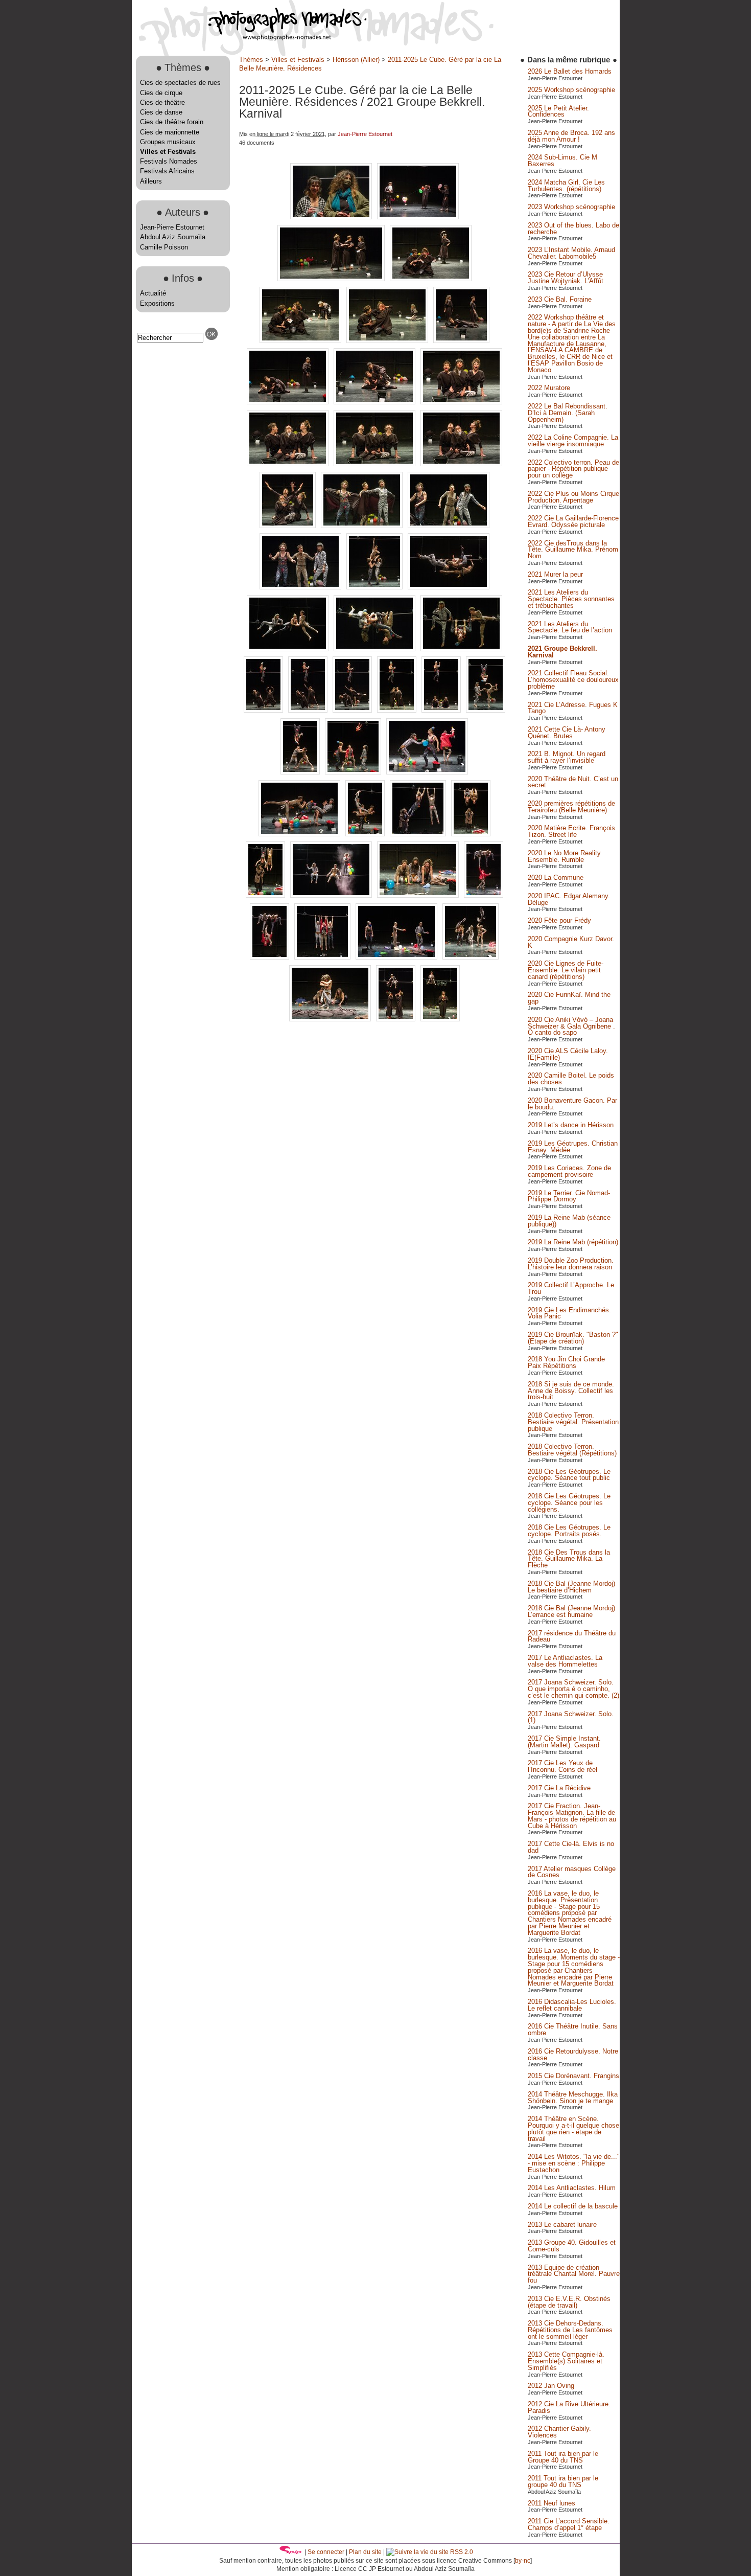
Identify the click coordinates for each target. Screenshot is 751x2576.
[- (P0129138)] (471, 834)
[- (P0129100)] (449, 526)
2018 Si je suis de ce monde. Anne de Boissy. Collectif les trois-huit (571, 1391)
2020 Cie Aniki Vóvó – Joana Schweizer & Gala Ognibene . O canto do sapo (571, 1026)
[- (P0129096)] (289, 526)
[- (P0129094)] (375, 464)
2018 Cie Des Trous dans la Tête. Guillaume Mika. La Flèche (569, 1559)
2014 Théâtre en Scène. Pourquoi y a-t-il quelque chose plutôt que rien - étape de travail (573, 2128)
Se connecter (326, 2552)
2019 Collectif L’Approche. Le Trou (571, 1288)
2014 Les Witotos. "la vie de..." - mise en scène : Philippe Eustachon (574, 2163)
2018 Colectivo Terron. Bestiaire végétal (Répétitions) (572, 1450)
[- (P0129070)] (418, 217)
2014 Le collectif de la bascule (573, 2206)
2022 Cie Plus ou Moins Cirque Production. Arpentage (573, 497)
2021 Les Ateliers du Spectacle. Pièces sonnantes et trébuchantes (571, 599)
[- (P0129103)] (449, 587)
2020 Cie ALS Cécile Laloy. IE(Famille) (568, 1054)
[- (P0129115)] (486, 710)
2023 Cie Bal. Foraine (560, 299)
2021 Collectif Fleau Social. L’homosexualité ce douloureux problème (573, 680)
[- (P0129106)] (461, 649)
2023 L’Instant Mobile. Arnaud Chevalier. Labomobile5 (571, 253)
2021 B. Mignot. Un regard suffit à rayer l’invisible (567, 757)
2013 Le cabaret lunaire (562, 2225)
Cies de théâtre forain (172, 122)
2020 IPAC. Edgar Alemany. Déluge (569, 899)
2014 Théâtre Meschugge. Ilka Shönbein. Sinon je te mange (573, 2098)
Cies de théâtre (162, 102)
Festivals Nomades (169, 161)
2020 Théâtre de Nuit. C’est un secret (573, 782)
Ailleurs (151, 181)
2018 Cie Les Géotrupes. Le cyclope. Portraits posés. (569, 1531)
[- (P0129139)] (266, 895)
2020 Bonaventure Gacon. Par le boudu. (572, 1104)
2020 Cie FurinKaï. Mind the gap (569, 998)
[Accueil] (249, 38)
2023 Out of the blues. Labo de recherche (573, 229)
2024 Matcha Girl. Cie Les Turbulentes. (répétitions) (566, 186)
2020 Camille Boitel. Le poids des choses (571, 1079)
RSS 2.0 (461, 2552)
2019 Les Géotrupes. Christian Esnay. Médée (573, 1147)
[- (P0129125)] (427, 772)
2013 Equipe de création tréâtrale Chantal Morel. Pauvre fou (574, 2274)
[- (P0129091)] (461, 402)
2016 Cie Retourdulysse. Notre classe (573, 2055)
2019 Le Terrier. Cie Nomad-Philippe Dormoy (569, 1196)
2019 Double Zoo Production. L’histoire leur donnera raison (571, 1264)
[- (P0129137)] (419, 834)
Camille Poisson (164, 247)
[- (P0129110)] (309, 710)
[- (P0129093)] (289, 464)
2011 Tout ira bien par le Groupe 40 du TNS (563, 2457)
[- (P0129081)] (289, 402)
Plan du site (365, 2552)
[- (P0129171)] (471, 957)
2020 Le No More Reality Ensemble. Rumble (564, 856)
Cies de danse (161, 112)
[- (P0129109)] (264, 710)
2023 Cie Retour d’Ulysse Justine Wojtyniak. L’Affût (566, 278)
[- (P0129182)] (397, 1019)
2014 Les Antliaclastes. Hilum (572, 2188)
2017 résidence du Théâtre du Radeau (572, 1636)
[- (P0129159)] (397, 957)
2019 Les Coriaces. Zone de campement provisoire (569, 1171)
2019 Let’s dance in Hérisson (571, 1125)
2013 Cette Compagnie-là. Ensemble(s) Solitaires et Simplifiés (566, 2361)
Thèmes (251, 60)
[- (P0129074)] (431, 279)
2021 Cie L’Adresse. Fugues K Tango (573, 708)
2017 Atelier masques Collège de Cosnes (572, 1872)
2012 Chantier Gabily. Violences (559, 2432)
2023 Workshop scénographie (571, 207)
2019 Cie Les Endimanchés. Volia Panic (569, 1313)
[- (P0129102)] (375, 587)
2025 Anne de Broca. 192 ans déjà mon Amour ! (571, 136)
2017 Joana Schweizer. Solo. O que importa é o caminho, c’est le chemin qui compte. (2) (573, 1689)
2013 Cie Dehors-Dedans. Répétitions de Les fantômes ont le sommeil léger (570, 2330)
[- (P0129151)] (271, 957)
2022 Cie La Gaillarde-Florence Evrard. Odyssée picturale (573, 521)
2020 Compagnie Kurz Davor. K (571, 942)
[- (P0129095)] (461, 464)
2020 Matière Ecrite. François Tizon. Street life (571, 831)
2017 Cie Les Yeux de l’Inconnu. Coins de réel (562, 1766)
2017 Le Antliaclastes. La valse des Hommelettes (565, 1661)
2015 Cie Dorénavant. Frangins (573, 2076)
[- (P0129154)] (323, 957)
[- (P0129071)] (332, 279)
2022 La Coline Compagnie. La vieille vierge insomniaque (573, 441)
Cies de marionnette (170, 132)
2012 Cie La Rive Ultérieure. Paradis (569, 2407)
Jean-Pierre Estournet (172, 227)
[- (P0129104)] (289, 649)
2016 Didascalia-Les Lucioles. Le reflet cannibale (572, 2005)
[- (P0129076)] (301, 341)
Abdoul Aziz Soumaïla (173, 237)
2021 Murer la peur (555, 574)
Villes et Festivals (168, 152)
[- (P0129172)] (331, 1019)
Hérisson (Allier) (356, 60)
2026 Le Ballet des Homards (570, 71)
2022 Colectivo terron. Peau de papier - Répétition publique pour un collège (573, 469)
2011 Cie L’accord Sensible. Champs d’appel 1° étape (569, 2524)
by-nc (523, 2561)
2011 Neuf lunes (551, 2503)
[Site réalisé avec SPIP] (291, 2552)
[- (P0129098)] (363, 526)
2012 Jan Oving (551, 2386)
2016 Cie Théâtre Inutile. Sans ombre (573, 2030)
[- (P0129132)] (366, 834)
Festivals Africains (167, 171)
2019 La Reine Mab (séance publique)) (569, 1221)
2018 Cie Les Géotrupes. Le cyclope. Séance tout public (569, 1475)
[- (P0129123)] (354, 772)
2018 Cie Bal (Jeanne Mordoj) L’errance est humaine (571, 1611)
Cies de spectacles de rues (180, 83)
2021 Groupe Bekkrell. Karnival (562, 652)
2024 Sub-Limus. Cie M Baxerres (562, 161)
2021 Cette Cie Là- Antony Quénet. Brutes (567, 733)
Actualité (153, 293)
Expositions (157, 303)
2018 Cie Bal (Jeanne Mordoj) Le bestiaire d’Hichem (571, 1587)
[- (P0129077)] (388, 341)
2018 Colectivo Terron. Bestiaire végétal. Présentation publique (573, 1422)
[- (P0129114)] (442, 710)
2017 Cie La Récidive (559, 1788)
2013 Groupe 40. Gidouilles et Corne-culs (572, 2246)
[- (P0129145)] (419, 895)
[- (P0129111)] (353, 710)
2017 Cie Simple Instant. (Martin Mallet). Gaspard (564, 1742)
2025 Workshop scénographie (571, 90)
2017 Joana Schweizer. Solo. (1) (571, 1717)
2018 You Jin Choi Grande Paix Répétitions (566, 1362)
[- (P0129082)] (375, 402)
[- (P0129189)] (440, 1019)
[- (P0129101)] (301, 587)
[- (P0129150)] (484, 895)
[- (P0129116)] (301, 772)
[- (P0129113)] (398, 710)
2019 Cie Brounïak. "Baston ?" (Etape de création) (573, 1338)
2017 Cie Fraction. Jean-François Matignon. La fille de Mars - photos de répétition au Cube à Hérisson (572, 1816)
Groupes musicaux (168, 142)
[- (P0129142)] (332, 895)
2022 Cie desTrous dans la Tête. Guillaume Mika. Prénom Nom (573, 550)
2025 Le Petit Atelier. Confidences (558, 111)
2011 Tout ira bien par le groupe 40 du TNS (563, 2481)
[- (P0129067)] (332, 217)
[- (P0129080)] (461, 341)
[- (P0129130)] (300, 834)
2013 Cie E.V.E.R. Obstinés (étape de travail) (569, 2302)
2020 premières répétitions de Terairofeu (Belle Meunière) (571, 807)
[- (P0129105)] (375, 649)
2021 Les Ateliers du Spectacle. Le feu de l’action (570, 627)
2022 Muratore (549, 388)
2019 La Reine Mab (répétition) (573, 1242)
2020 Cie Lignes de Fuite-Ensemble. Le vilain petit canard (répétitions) (566, 970)
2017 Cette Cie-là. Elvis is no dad (571, 1847)
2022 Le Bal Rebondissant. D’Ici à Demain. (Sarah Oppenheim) (568, 413)
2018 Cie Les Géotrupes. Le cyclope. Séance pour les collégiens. (569, 1503)
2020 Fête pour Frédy (559, 920)
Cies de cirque (161, 93)
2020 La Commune (556, 877)
